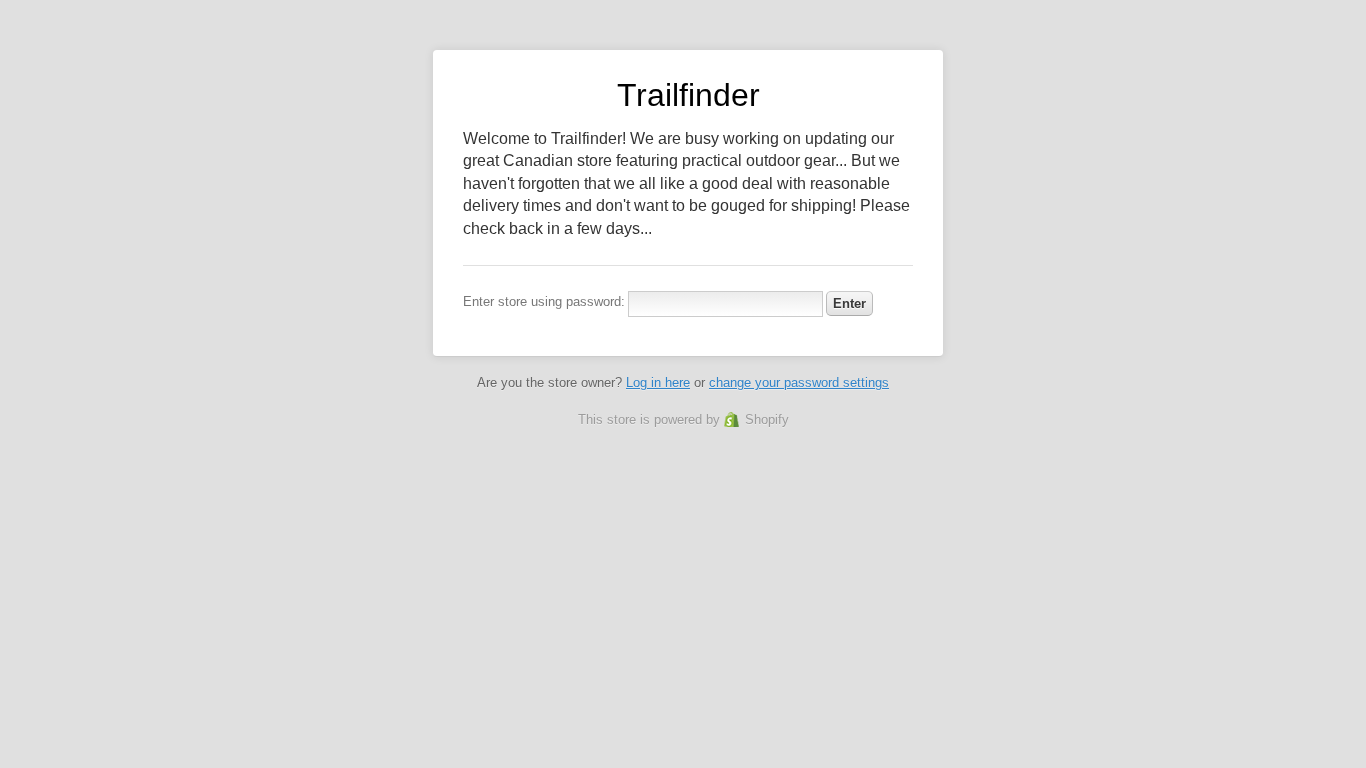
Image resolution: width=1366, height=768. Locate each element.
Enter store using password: (544, 301)
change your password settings (799, 382)
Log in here (658, 382)
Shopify (767, 419)
